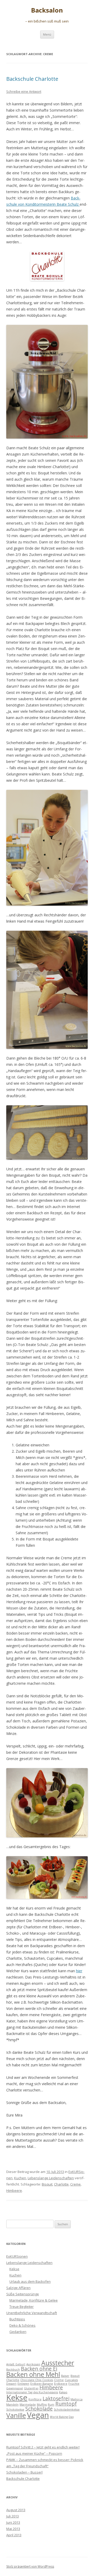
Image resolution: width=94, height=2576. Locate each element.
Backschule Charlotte (32, 79)
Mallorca (77, 2399)
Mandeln (12, 2405)
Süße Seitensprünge (23, 2294)
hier (79, 1971)
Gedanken (18, 2332)
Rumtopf (66, 2404)
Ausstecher (58, 2363)
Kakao (63, 2392)
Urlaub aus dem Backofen (30, 2281)
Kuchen (20, 2178)
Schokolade (39, 2409)
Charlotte (61, 2184)
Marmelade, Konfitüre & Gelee (34, 2300)
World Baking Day (62, 2417)
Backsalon (47, 10)
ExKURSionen (17, 2256)
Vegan (38, 2415)
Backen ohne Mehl (33, 2374)
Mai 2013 (13, 2529)
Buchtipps (17, 2319)
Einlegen (23, 2384)
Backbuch (13, 2370)
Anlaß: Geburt (16, 2364)
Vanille (16, 2415)
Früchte (74, 2384)
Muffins (42, 2405)
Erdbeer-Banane (42, 2384)
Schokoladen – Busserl (24, 2472)
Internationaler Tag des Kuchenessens (32, 2392)
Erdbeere (61, 2384)
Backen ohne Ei (39, 2369)
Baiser (65, 2376)
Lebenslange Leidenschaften (51, 2178)
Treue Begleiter (22, 2307)
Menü (47, 34)
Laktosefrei (56, 2399)
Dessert (11, 2384)
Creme (75, 2184)
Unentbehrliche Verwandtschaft (32, 2313)
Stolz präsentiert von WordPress (30, 2566)
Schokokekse (15, 2410)
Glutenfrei (31, 2388)
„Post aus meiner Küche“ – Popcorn (34, 2453)
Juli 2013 (13, 2516)
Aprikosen (33, 2364)
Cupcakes (71, 2380)
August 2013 (16, 2510)
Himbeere (14, 2190)
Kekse (14, 2269)
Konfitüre (35, 2399)
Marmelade (28, 2405)
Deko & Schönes (22, 2325)
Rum (51, 2405)
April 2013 (14, 2535)
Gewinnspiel (15, 2388)
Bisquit (47, 2184)
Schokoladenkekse (67, 2410)
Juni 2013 (13, 2522)
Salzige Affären (18, 2288)
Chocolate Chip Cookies (37, 2380)
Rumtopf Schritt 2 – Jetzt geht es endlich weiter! (43, 2447)
